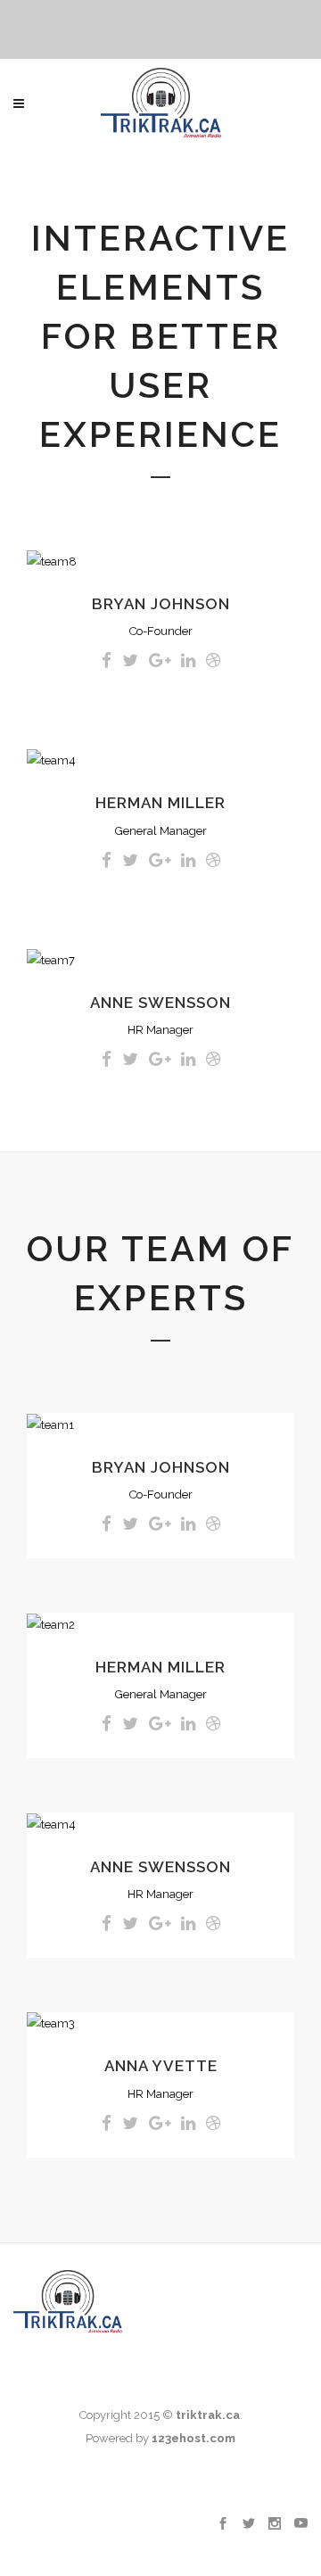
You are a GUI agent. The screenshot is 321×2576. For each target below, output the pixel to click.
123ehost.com (193, 2438)
